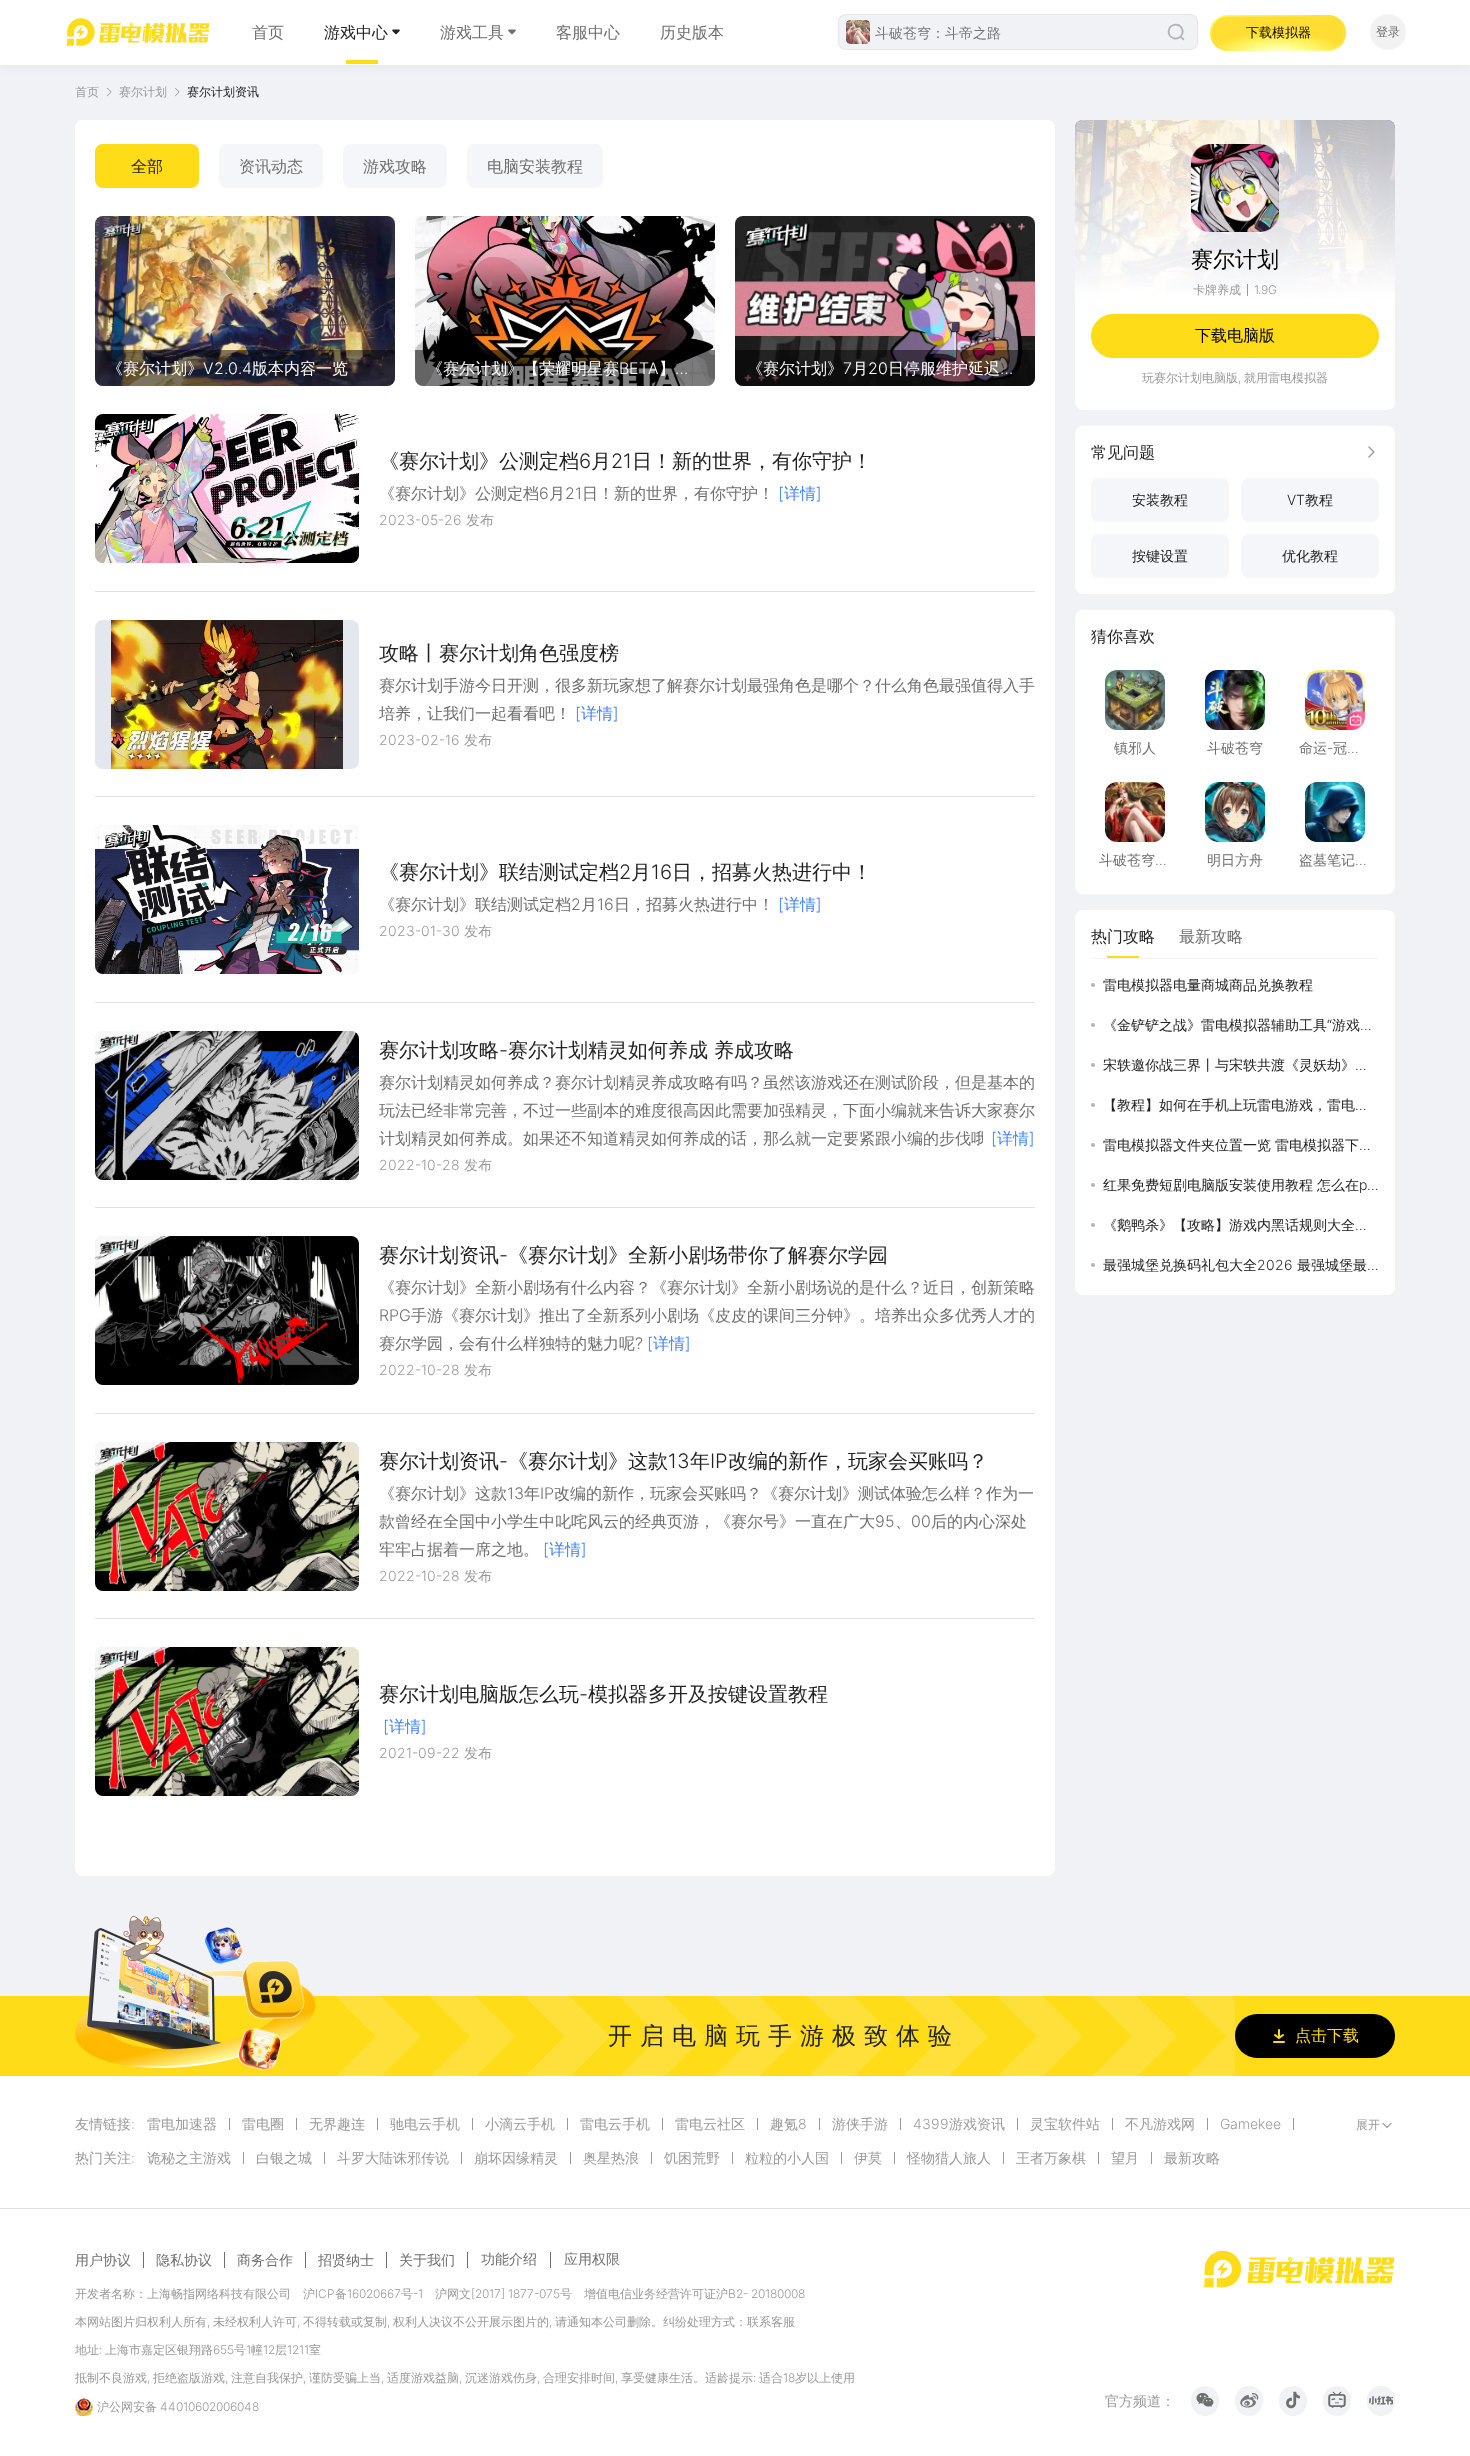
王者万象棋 (1051, 2158)
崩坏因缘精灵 (516, 2158)
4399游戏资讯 (959, 2124)
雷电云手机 (615, 2124)
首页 (268, 32)
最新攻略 (1192, 2158)
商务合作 (265, 2260)
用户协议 (103, 2260)
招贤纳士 (346, 2260)
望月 (1125, 2158)
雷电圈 (263, 2124)
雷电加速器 (182, 2124)
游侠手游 (860, 2124)
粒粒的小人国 (787, 2158)
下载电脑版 (1235, 335)
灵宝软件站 (1065, 2124)
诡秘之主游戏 (189, 2158)
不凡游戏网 (1160, 2124)
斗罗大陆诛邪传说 (393, 2158)
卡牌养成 (1217, 289)
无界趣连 (337, 2124)
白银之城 (284, 2158)
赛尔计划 (143, 91)
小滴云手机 (520, 2124)
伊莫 (868, 2158)
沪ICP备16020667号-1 (363, 2293)
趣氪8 (788, 2124)
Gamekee (1250, 2124)
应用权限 (592, 2258)
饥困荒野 (692, 2158)
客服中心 (588, 32)
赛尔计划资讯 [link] (223, 91)
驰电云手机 (425, 2124)
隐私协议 (184, 2260)
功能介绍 (509, 2258)
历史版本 (692, 32)
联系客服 (771, 2321)
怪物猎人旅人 (949, 2158)
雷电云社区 (710, 2124)
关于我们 (427, 2260)
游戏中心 (356, 32)
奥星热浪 (611, 2158)
